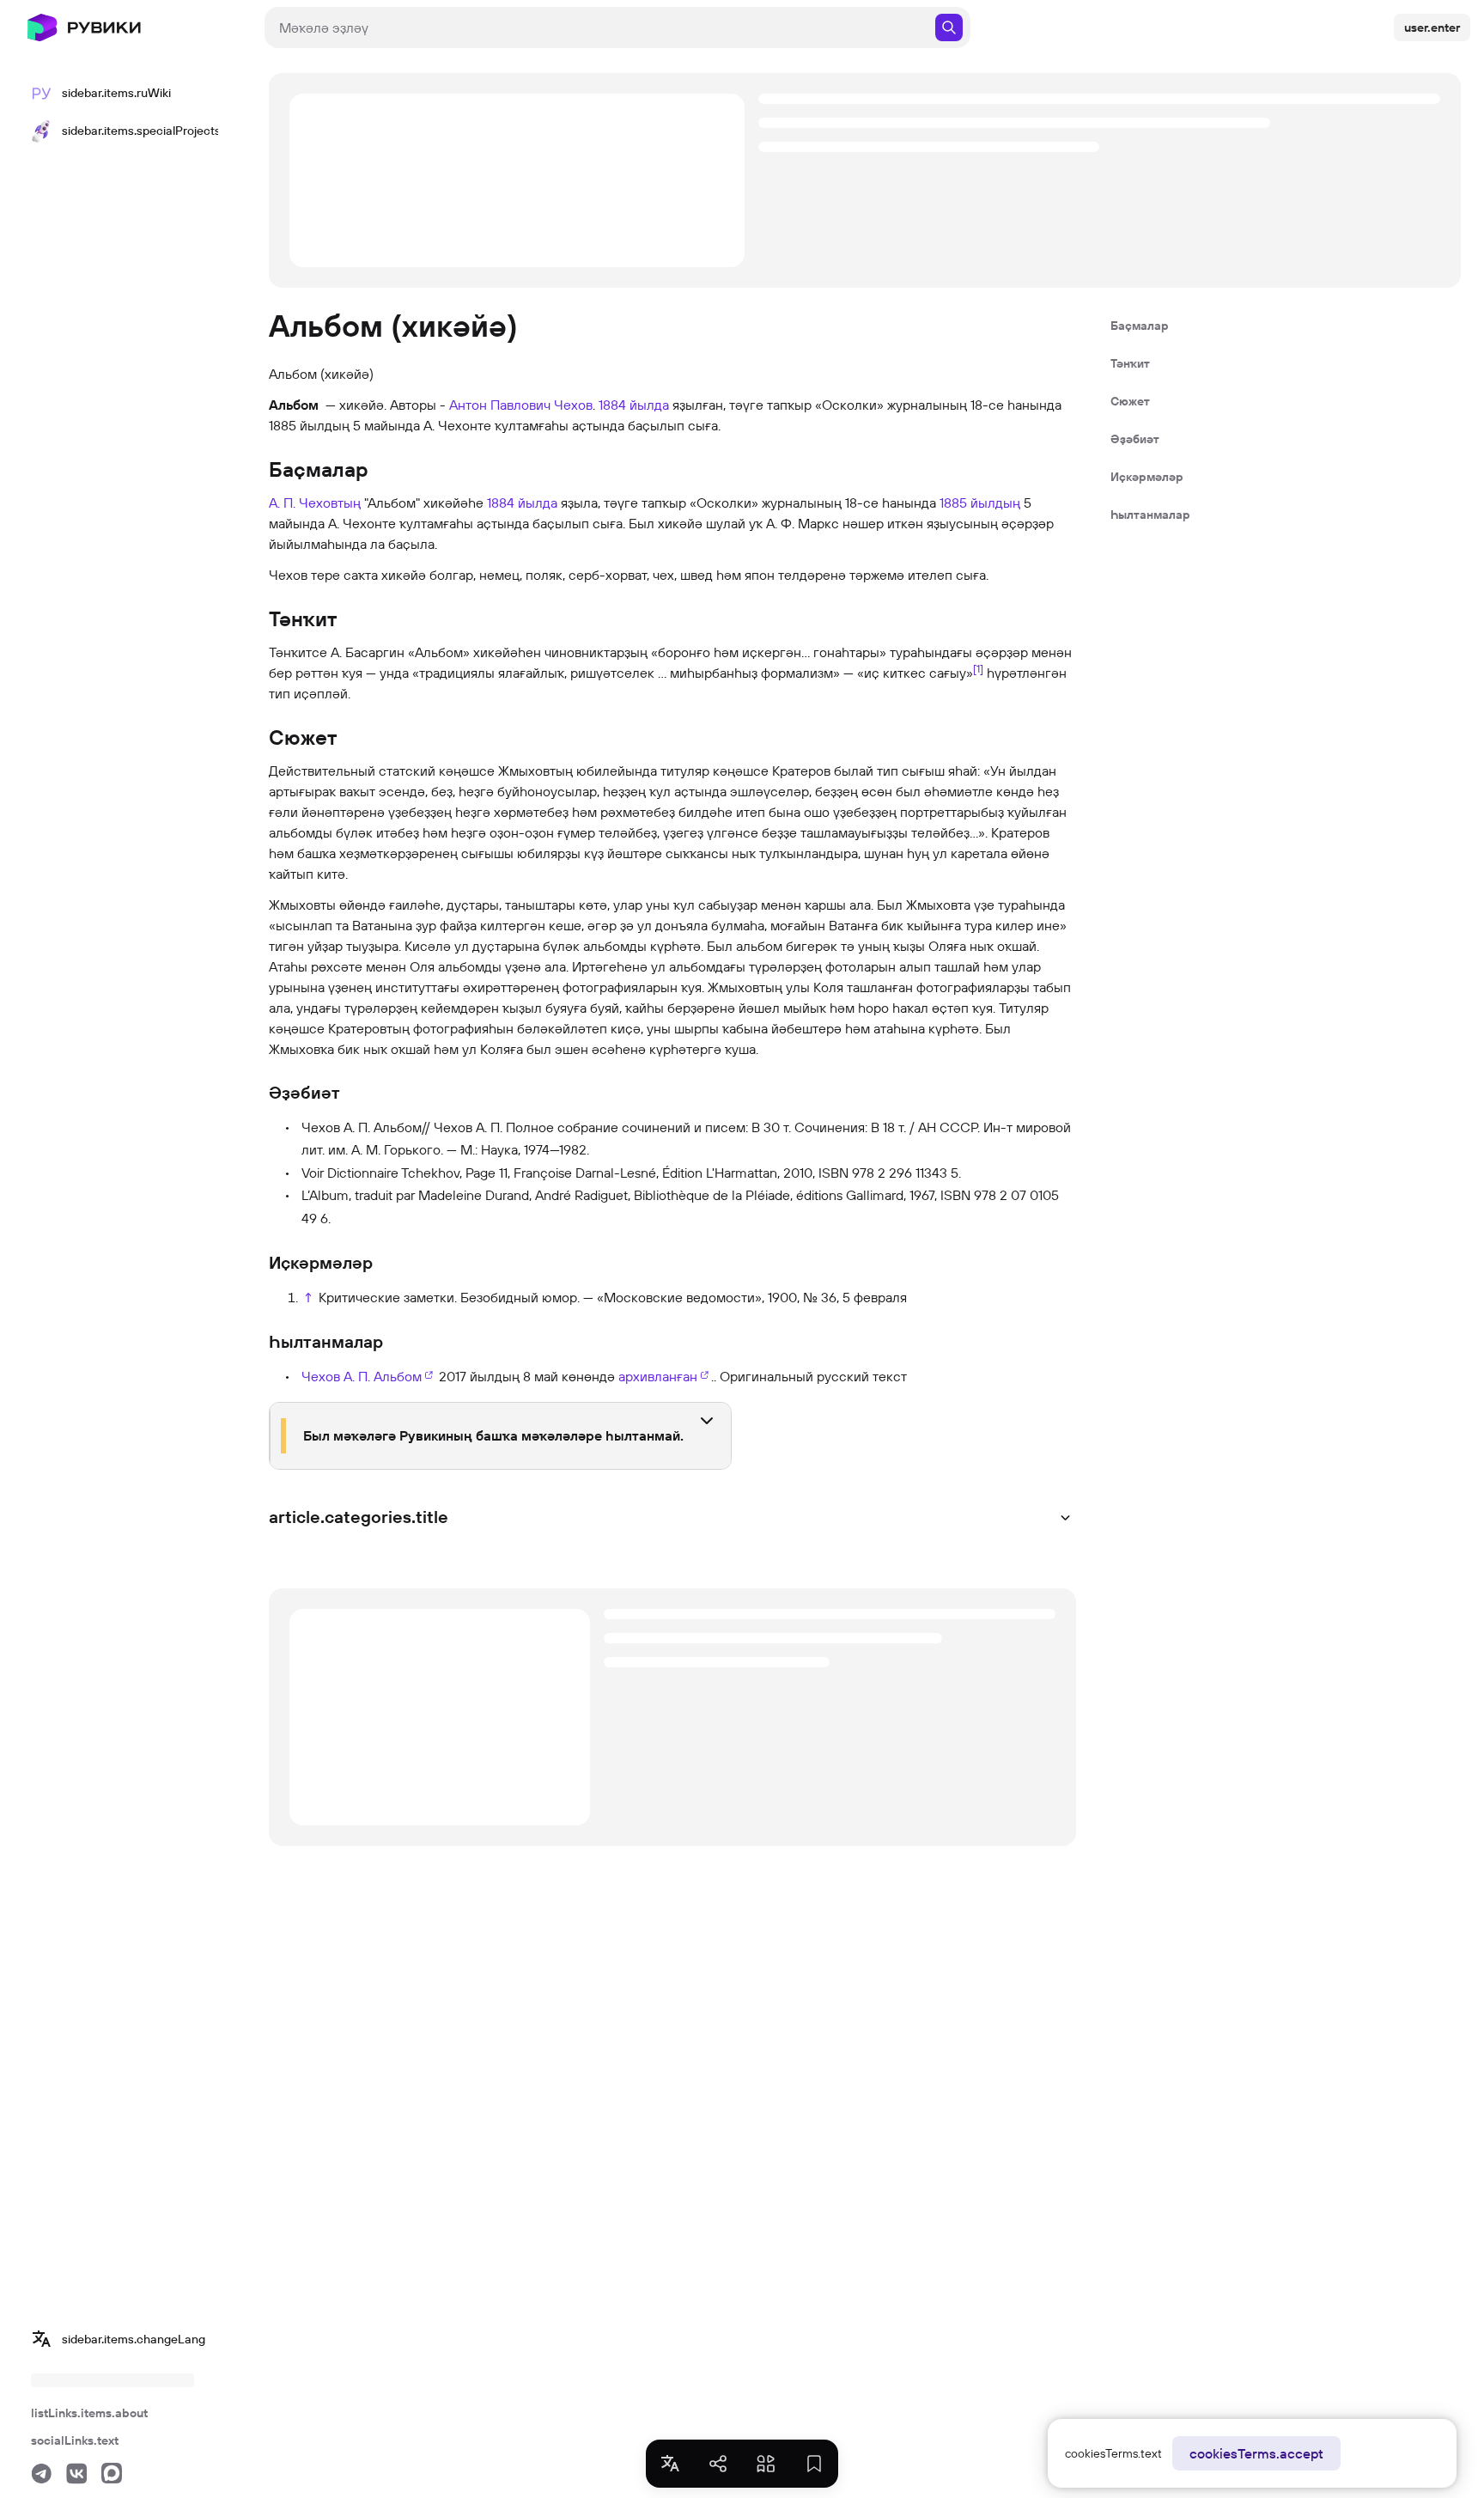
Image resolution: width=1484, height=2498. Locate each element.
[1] (978, 668)
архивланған (658, 1376)
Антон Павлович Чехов (521, 405)
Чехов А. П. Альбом (362, 1376)
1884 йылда (634, 405)
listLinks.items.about (89, 2413)
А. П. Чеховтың (315, 503)
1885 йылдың (980, 503)
